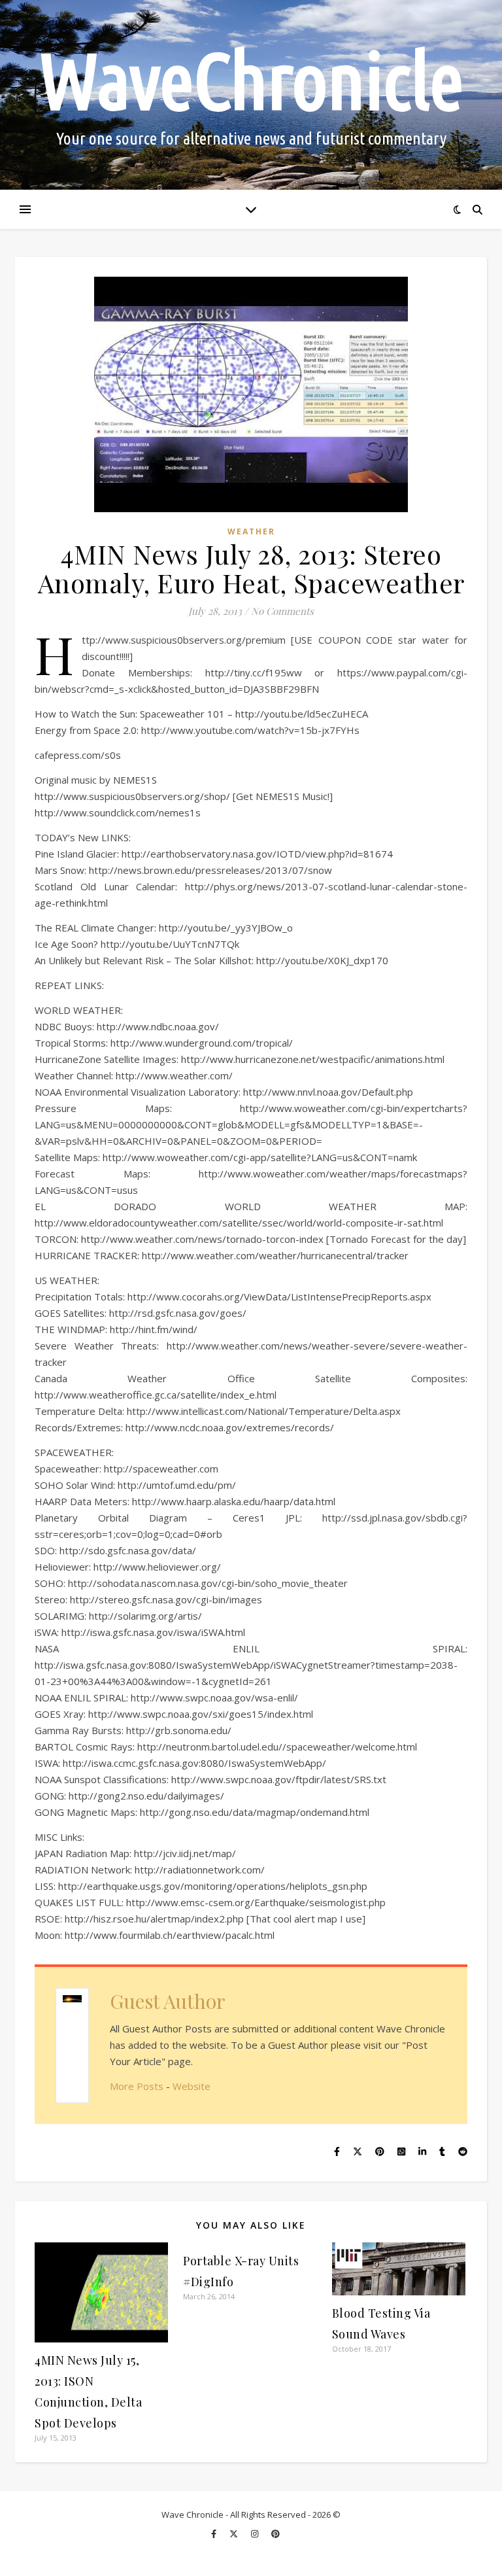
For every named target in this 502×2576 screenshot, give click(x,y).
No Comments (282, 611)
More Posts (137, 2086)
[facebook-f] (215, 2533)
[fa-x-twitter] (235, 2533)
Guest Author (168, 2001)
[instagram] (256, 2533)
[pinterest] (276, 2533)
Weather (251, 531)
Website (192, 2086)
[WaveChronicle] (251, 95)
